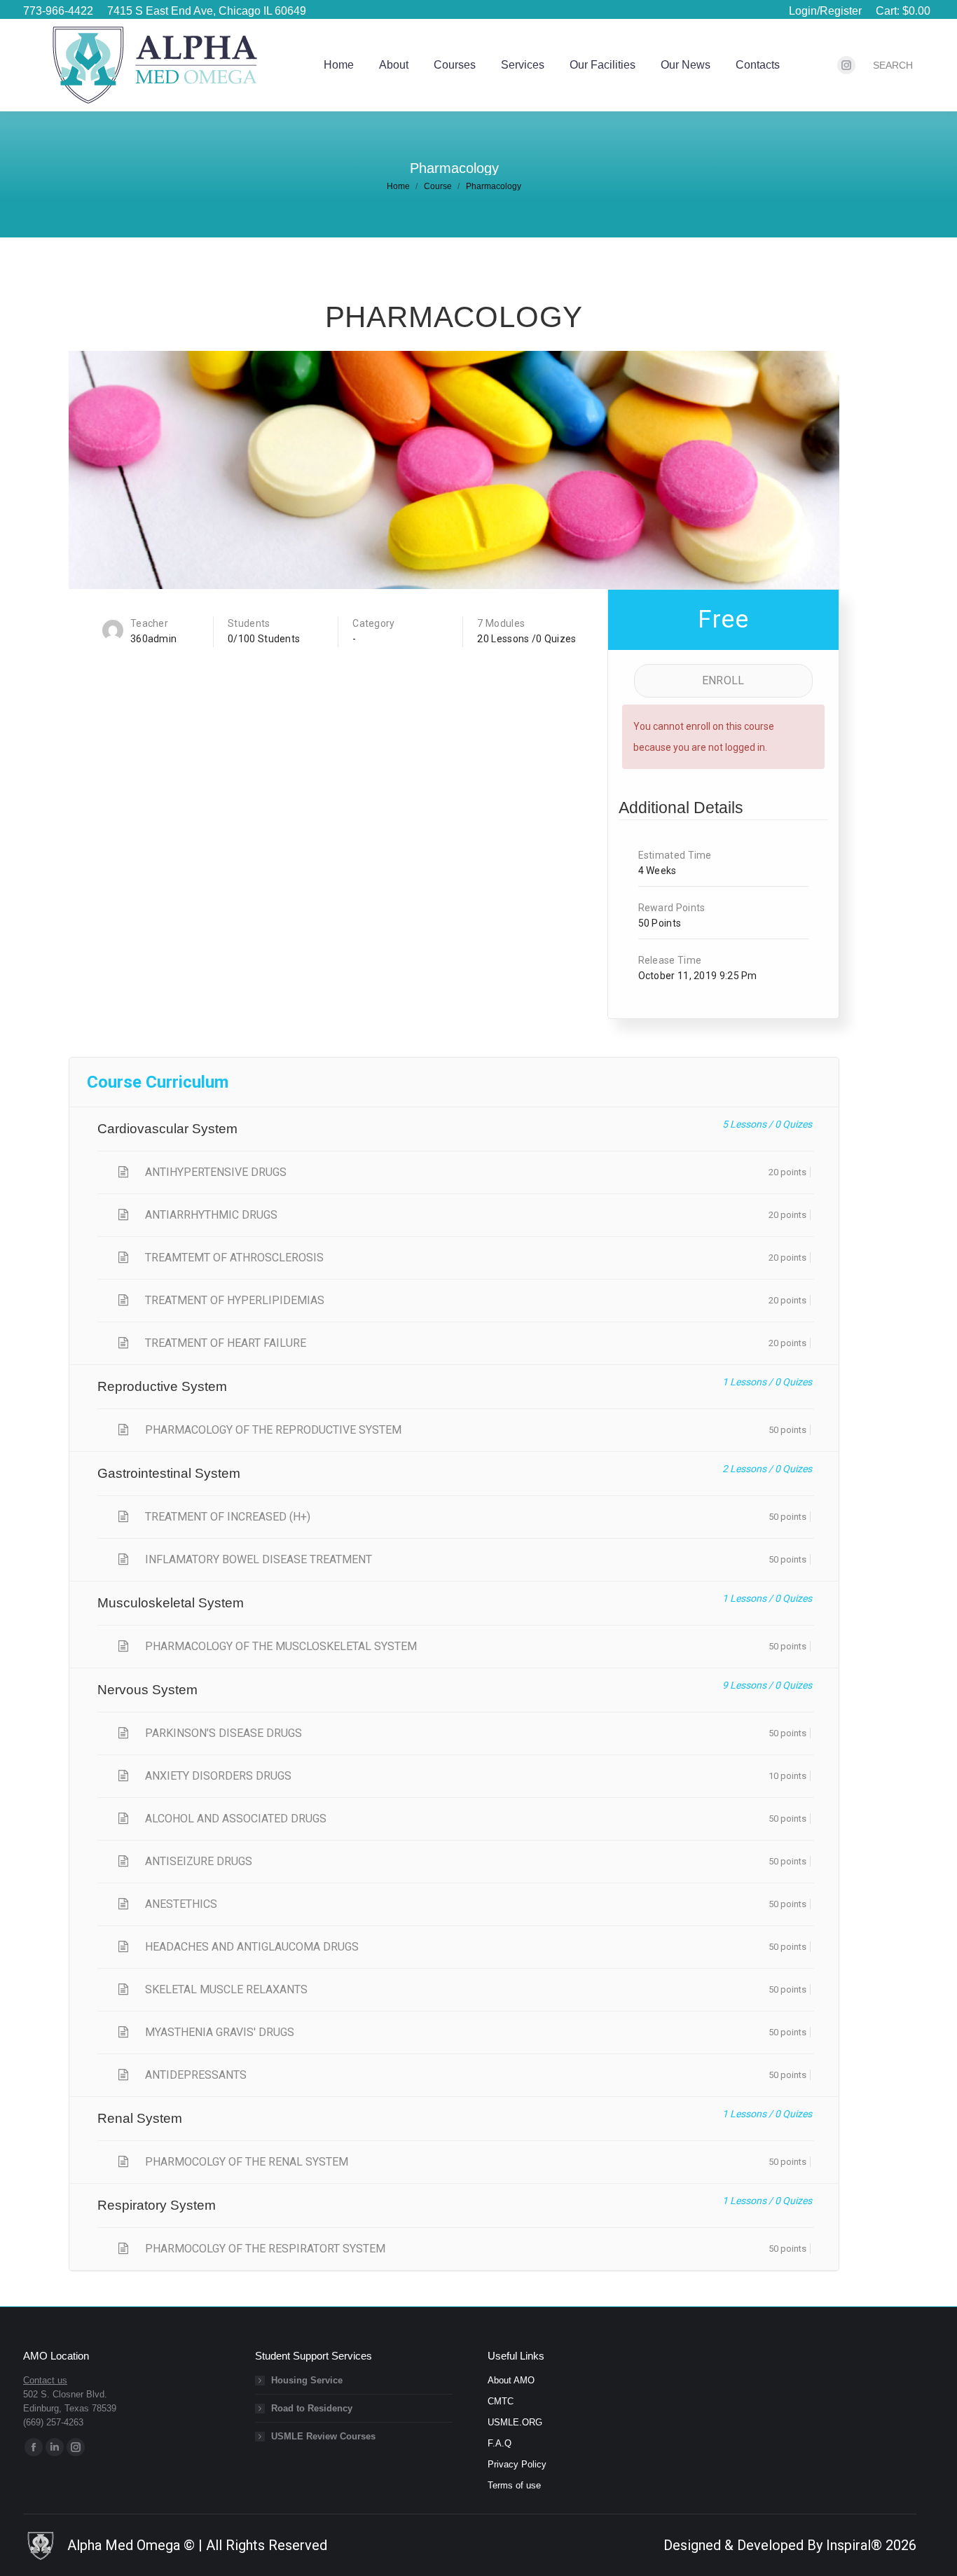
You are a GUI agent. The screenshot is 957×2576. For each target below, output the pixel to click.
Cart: (903, 11)
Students (249, 623)
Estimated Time (675, 855)
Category (373, 623)
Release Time (670, 960)
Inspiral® (854, 2545)
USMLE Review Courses (323, 2436)
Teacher (149, 623)
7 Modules (501, 623)
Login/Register (825, 11)
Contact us (45, 2380)
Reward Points (672, 908)
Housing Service (307, 2380)
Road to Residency (312, 2408)
